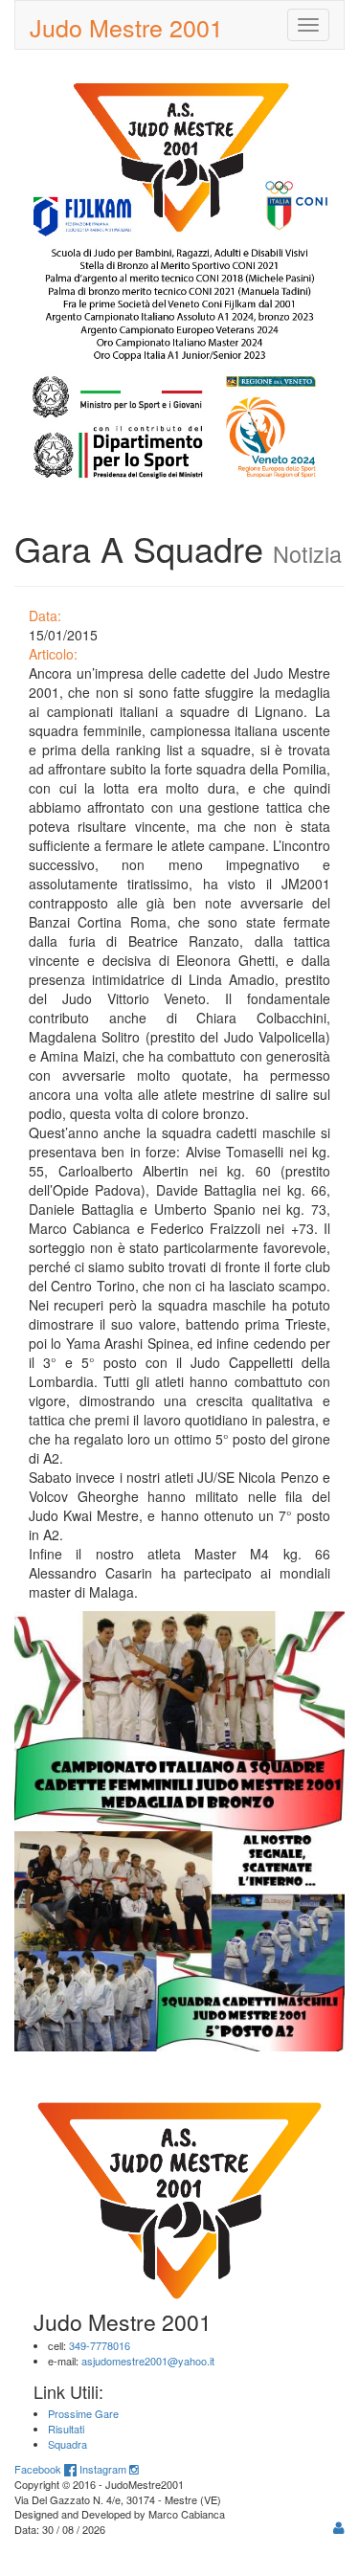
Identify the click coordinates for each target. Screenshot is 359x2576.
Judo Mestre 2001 (126, 27)
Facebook (39, 2469)
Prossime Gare (83, 2413)
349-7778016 (100, 2345)
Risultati (66, 2429)
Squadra (67, 2444)
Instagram (104, 2469)
